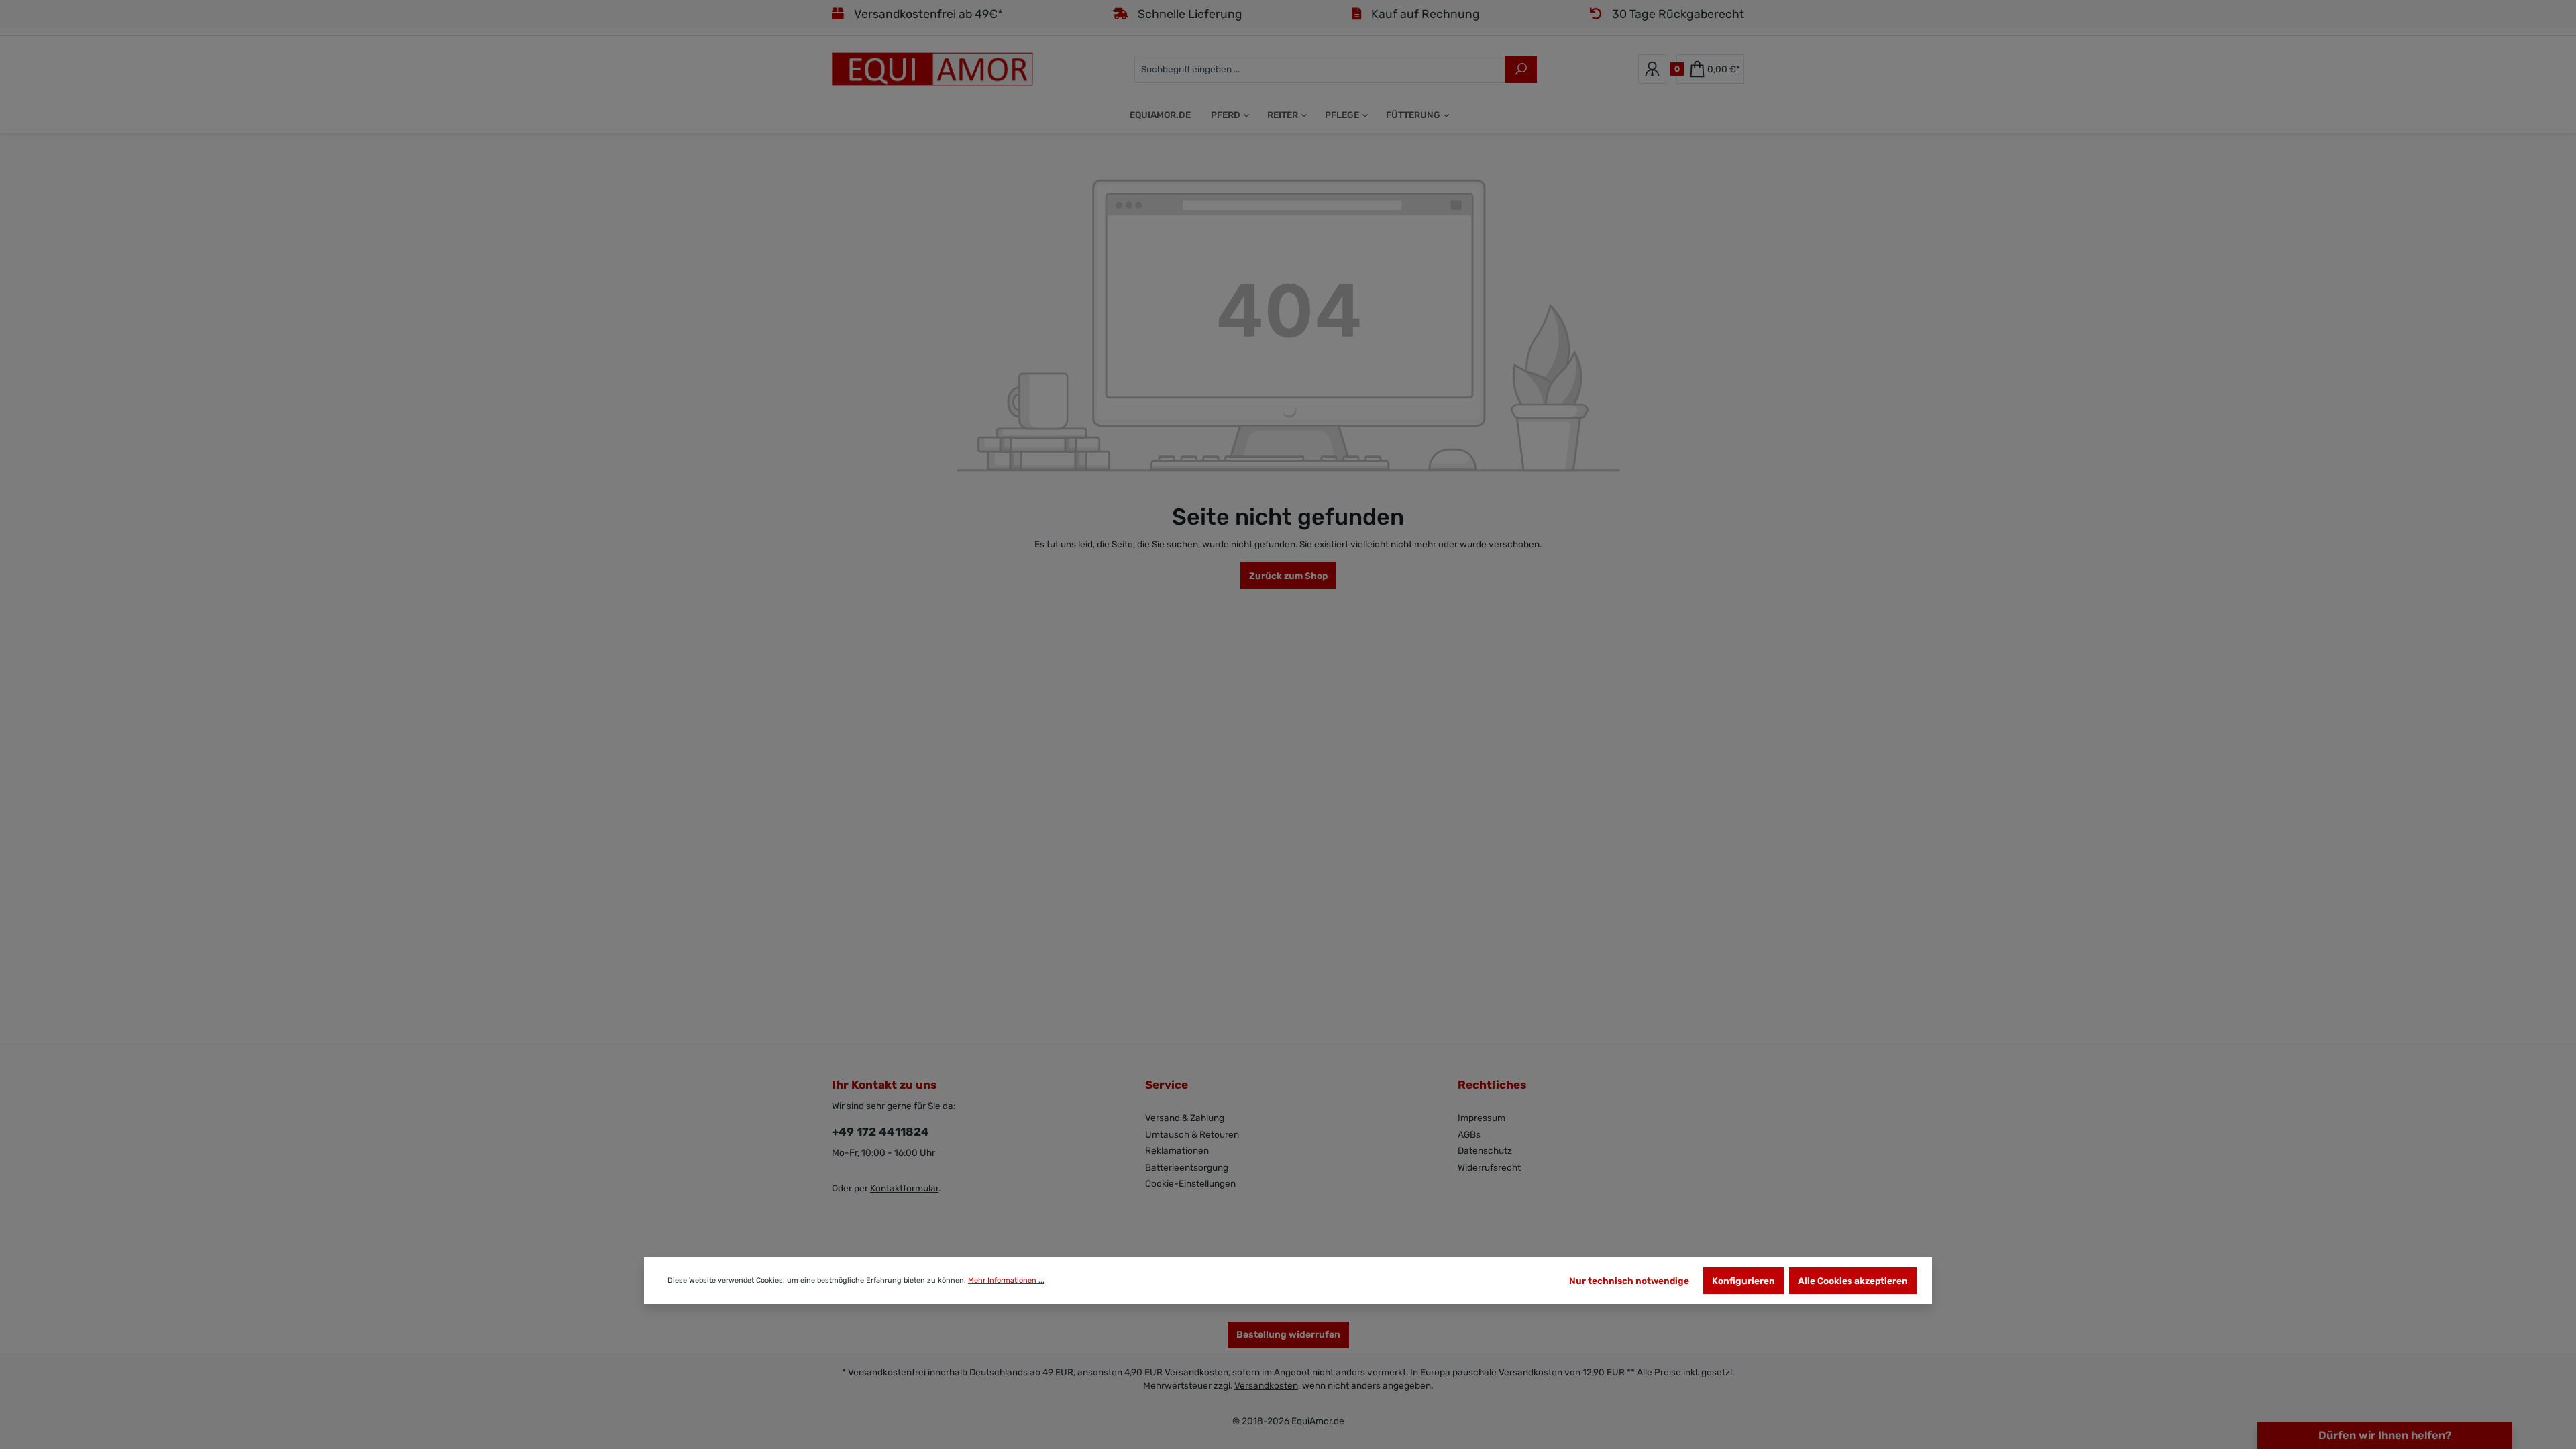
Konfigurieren (1743, 1281)
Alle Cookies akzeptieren (1853, 1281)
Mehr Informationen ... (1006, 1280)
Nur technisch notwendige (1629, 1281)
